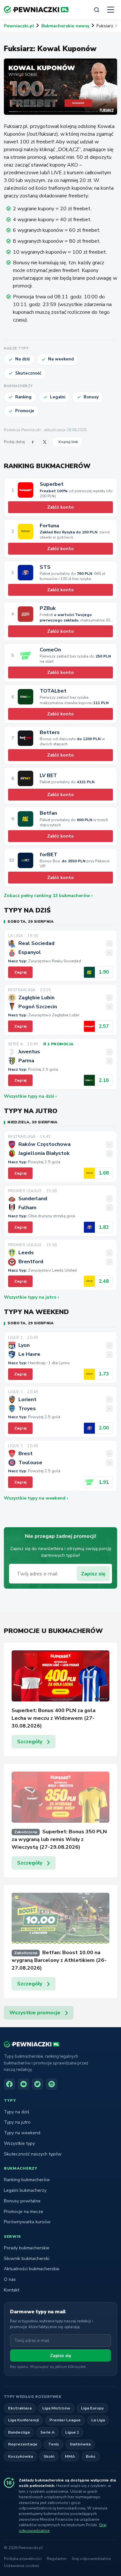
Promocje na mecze (24, 2212)
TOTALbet (53, 691)
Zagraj (20, 972)
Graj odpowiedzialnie (91, 2559)
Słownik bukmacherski (27, 2259)
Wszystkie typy (19, 2143)
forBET (49, 855)
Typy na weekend (22, 2133)
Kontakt (12, 2290)
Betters (50, 733)
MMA (70, 2456)
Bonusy (91, 397)
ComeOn (50, 650)
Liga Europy (92, 2408)
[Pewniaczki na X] (37, 2084)
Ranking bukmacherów (27, 2180)
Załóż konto (60, 507)
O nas (10, 2279)
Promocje (25, 411)
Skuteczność (28, 373)
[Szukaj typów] (96, 10)
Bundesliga (19, 2432)
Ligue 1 (72, 2432)
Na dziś (22, 359)
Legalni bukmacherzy (25, 2190)
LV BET (48, 776)
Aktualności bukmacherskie (32, 2269)
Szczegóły (30, 1742)
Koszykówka (20, 2456)
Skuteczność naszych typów (33, 2154)
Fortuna (49, 526)
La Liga (98, 2420)
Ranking (23, 397)
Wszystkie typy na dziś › (30, 1096)
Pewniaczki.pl (19, 26)
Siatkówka (80, 2444)
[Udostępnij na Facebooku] (32, 442)
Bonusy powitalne (22, 2201)
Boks (91, 2456)
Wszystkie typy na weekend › (36, 1498)
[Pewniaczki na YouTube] (24, 2084)
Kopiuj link (68, 442)
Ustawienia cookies (22, 2566)
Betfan (48, 813)
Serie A (47, 2432)
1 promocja (60, 1044)
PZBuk (48, 608)
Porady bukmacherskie (27, 2248)
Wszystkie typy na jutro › (31, 1297)
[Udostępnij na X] (45, 442)
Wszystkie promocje (35, 2013)
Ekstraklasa (20, 2408)
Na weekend (61, 359)
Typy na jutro (17, 2122)
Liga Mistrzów (56, 2408)
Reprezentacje (23, 2444)
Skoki (49, 2456)
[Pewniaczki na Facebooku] (9, 2084)
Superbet (52, 484)
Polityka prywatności (23, 2559)
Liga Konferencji (23, 2420)
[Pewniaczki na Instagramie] (52, 2084)
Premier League (65, 2420)
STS (45, 567)
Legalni (58, 397)
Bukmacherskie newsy (65, 26)
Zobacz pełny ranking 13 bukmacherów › (48, 896)
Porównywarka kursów (27, 2222)
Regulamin (57, 2559)
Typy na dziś (17, 2112)
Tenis (54, 2444)
